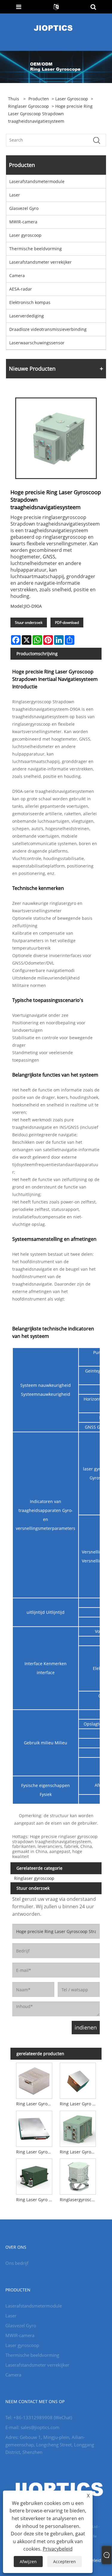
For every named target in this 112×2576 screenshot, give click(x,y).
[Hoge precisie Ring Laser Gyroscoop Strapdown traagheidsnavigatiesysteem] (56, 438)
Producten (39, 99)
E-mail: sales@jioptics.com (32, 2427)
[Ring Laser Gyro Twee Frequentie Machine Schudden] (78, 2080)
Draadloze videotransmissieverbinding (48, 329)
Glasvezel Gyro (24, 208)
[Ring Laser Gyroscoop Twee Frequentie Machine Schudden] (34, 2128)
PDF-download (67, 622)
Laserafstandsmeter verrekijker (40, 262)
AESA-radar (21, 289)
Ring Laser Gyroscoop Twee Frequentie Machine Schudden (35, 2152)
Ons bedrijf (17, 2263)
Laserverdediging (27, 316)
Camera (17, 275)
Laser (15, 195)
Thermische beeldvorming (36, 249)
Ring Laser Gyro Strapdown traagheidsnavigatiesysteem (35, 2200)
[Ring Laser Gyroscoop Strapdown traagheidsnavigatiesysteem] (78, 2128)
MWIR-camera (23, 222)
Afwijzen (28, 2562)
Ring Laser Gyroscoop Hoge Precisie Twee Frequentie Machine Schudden (35, 2104)
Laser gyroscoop (72, 99)
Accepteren (65, 2562)
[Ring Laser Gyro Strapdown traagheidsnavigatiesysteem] (34, 2176)
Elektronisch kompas (30, 302)
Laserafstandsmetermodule (37, 181)
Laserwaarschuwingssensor (37, 343)
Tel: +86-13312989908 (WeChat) (39, 2417)
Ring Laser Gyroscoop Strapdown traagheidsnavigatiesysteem (79, 2152)
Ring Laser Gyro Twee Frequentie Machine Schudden (79, 2104)
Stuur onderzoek (29, 622)
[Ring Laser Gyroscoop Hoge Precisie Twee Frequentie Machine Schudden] (34, 2080)
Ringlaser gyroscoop (29, 106)
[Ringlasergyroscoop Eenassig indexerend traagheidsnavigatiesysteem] (78, 2176)
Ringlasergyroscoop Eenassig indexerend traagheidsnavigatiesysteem (79, 2200)
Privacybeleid (58, 2549)
